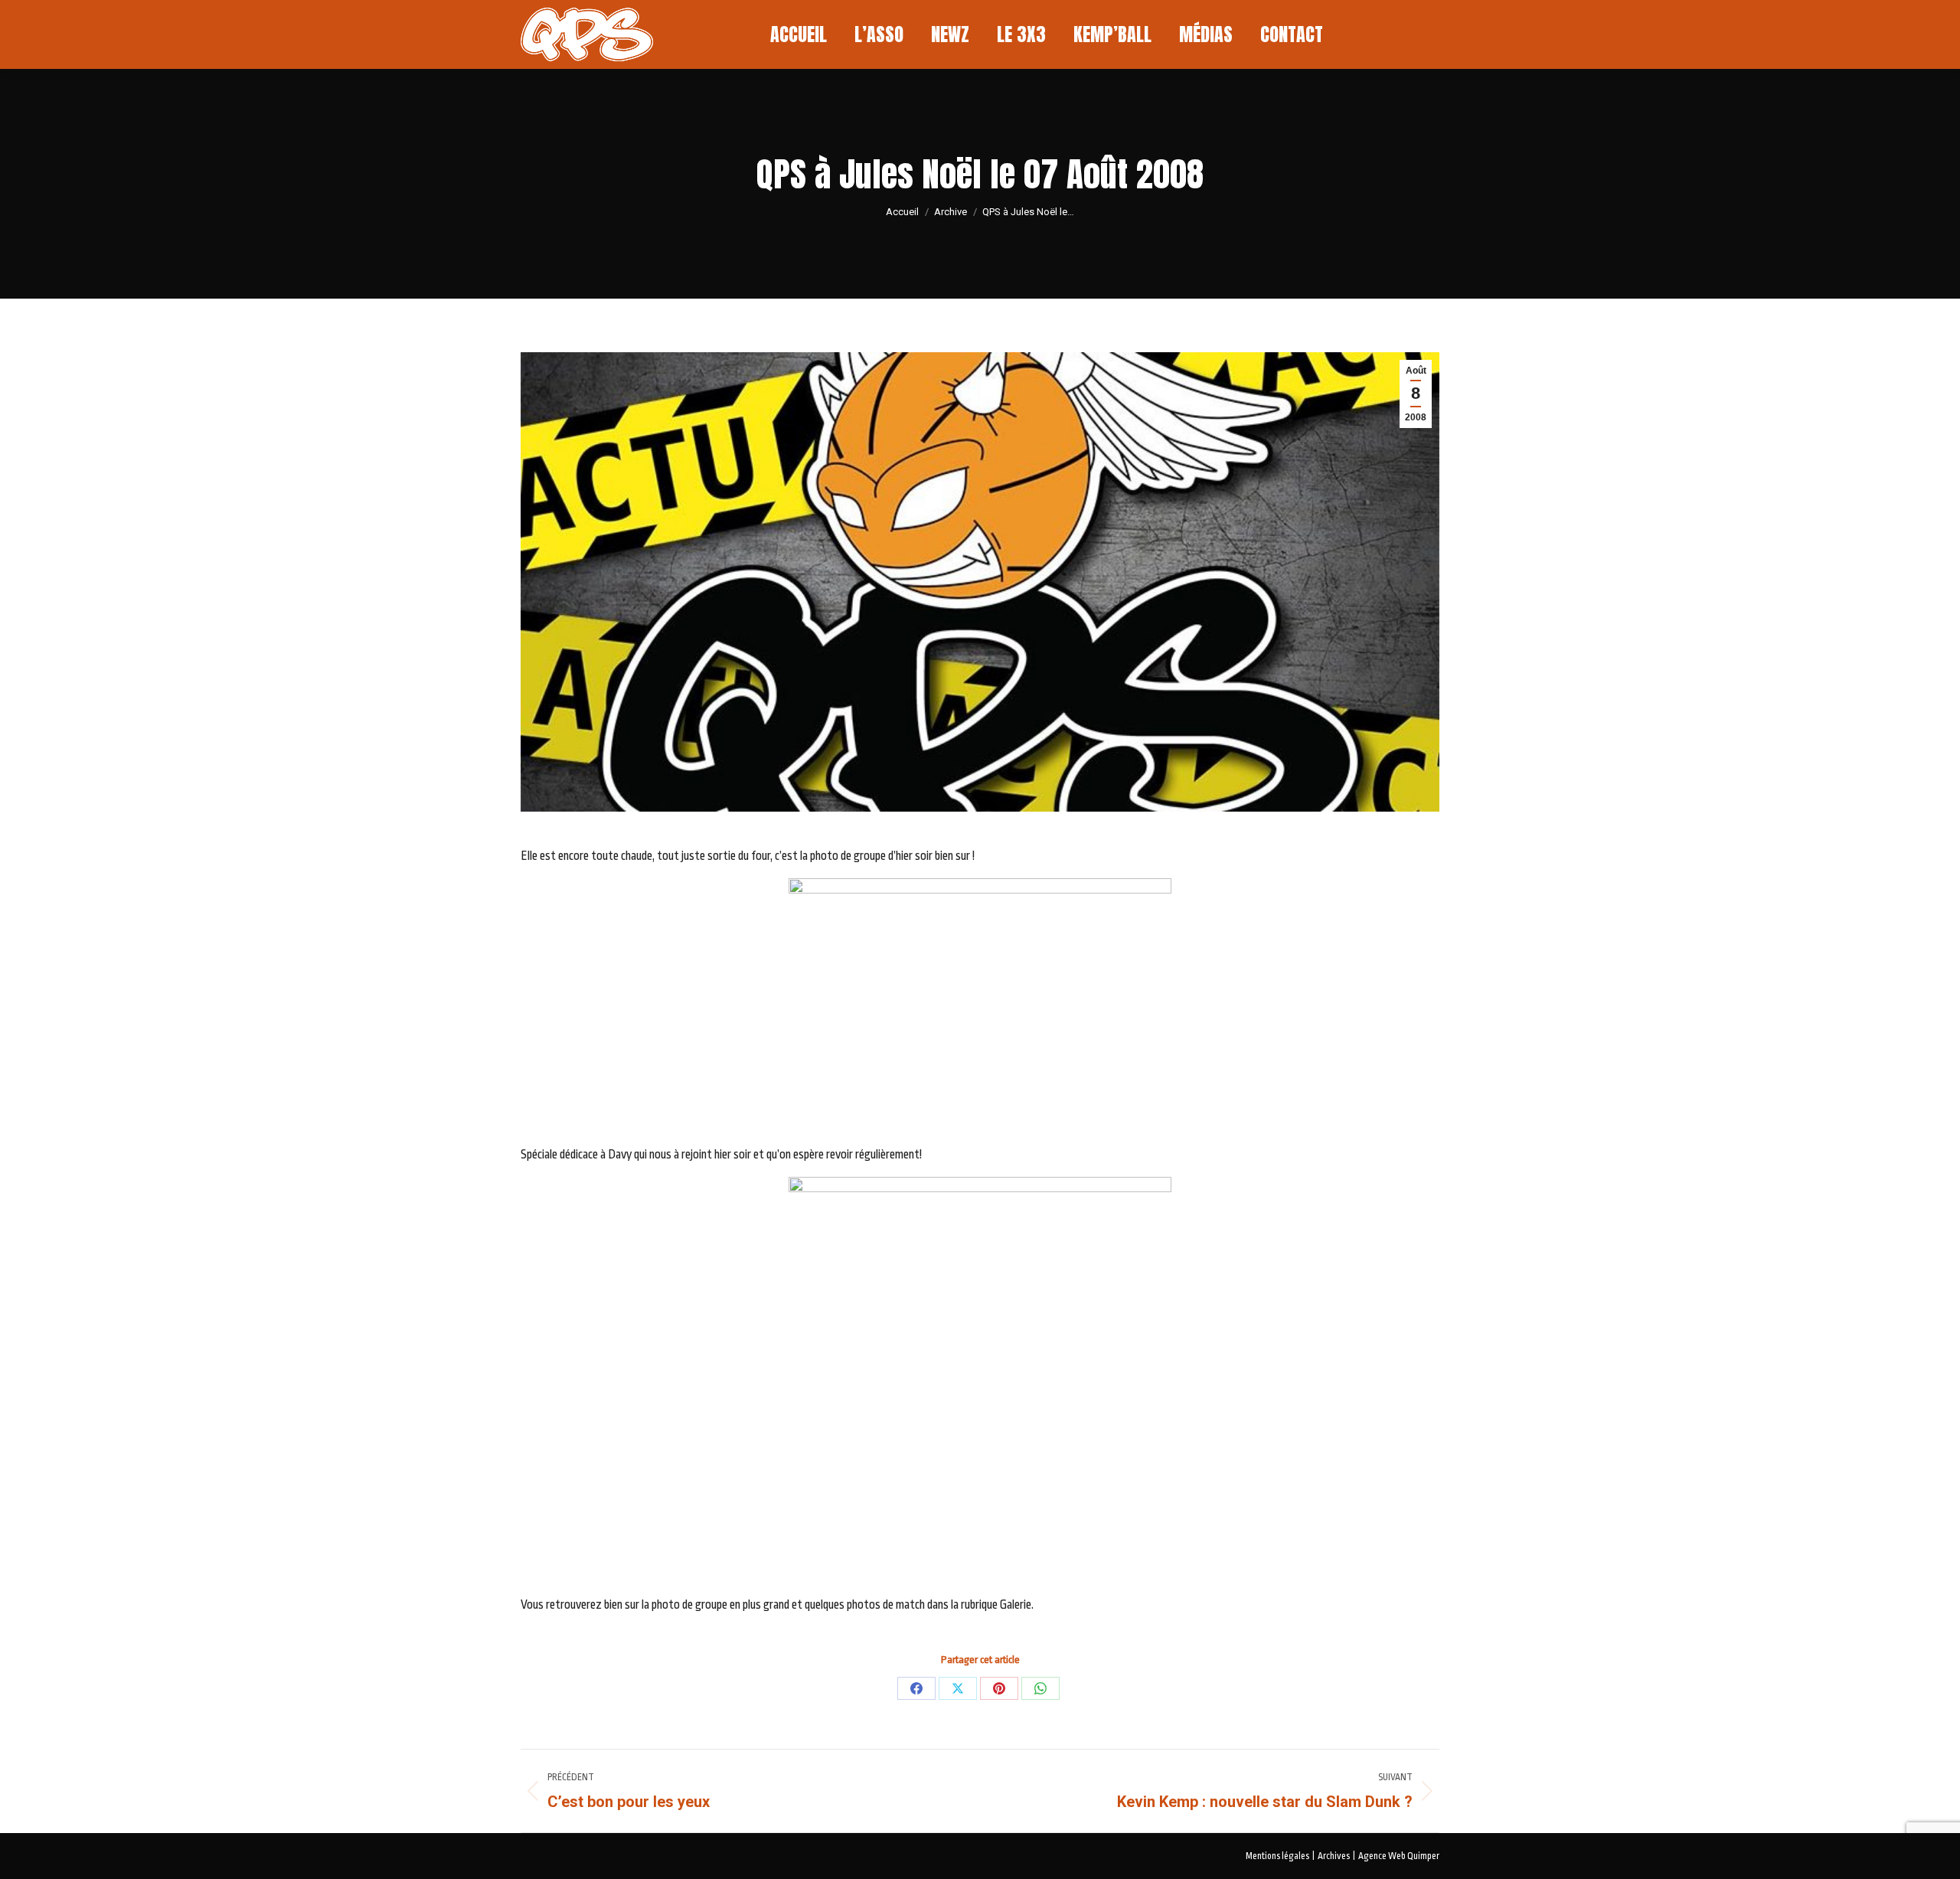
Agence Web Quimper (1399, 1856)
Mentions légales (1277, 1856)
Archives (1334, 1856)
